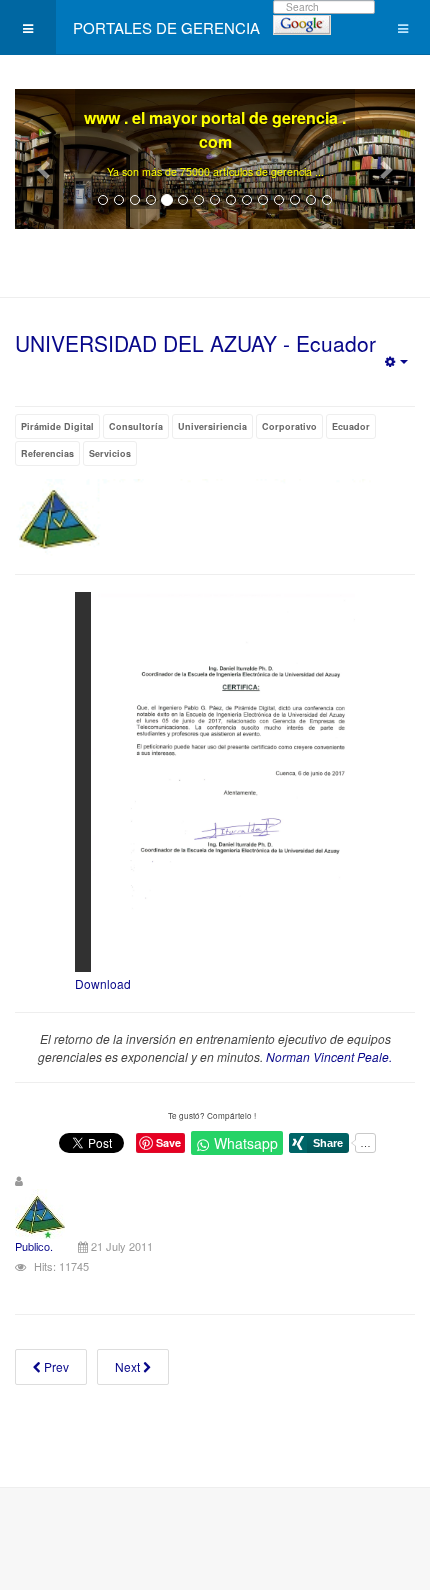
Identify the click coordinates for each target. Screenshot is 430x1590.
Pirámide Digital (57, 426)
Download (103, 983)
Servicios (110, 453)
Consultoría (136, 426)
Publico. (34, 1246)
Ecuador (351, 426)
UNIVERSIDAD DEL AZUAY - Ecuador (195, 343)
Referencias (47, 453)
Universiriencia (212, 426)
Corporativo (289, 426)
